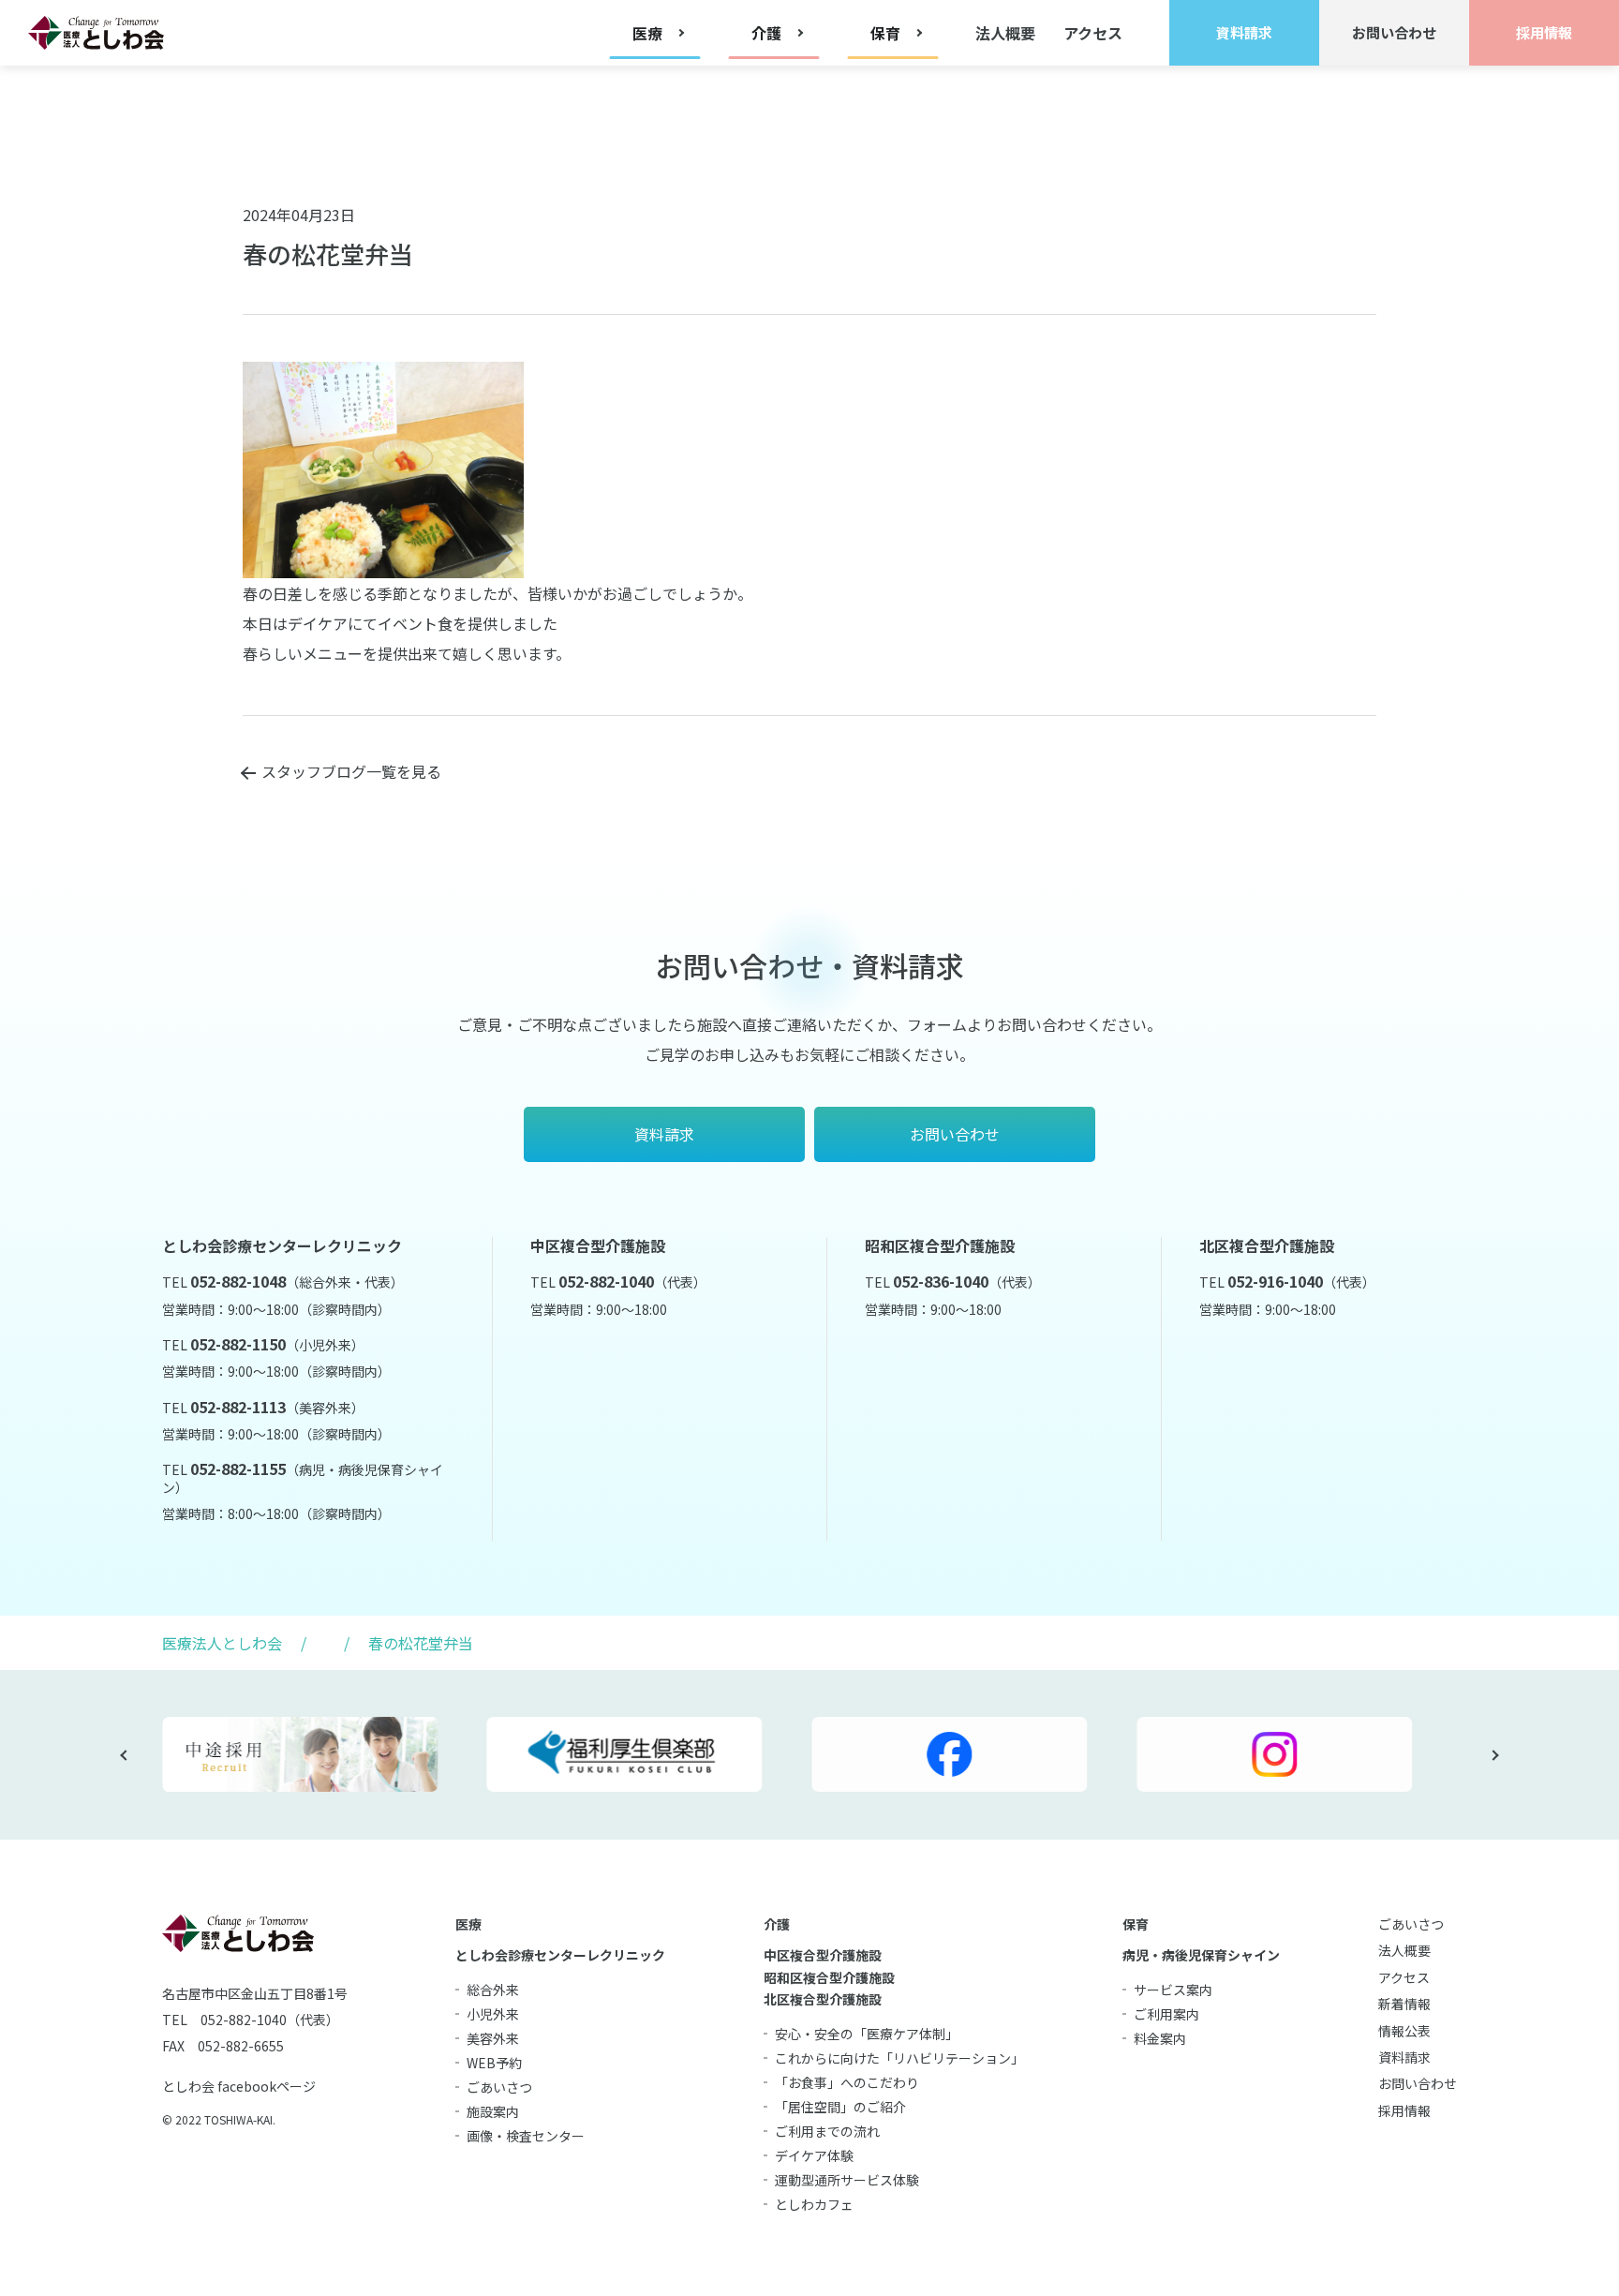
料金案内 (1160, 2038)
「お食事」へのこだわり (847, 2082)
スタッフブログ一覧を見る (351, 771)
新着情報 (1404, 2004)
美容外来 (493, 2038)
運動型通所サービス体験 (847, 2180)
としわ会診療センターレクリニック (560, 1955)
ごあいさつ (499, 2087)
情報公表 (1404, 2031)
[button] (126, 1755)
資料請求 (1404, 2057)
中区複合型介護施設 (823, 1955)
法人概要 (1005, 33)
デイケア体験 (814, 2155)
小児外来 (493, 2014)
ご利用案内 (1166, 2014)
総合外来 (493, 1990)
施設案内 (493, 2111)
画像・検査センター (526, 2136)
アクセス (1093, 33)
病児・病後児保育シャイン (1201, 1955)
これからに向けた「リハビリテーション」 (899, 2058)
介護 (777, 1924)
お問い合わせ (1418, 2083)
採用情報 (1404, 2110)
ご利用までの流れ (827, 2131)
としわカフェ (814, 2204)
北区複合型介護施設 (823, 1999)
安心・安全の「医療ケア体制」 (867, 2034)
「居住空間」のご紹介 (840, 2107)
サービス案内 (1173, 1990)
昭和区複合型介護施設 (829, 1977)
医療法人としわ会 (222, 1643)
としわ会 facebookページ (239, 2086)
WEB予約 (494, 2063)
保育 (1136, 1924)
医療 (468, 1924)
